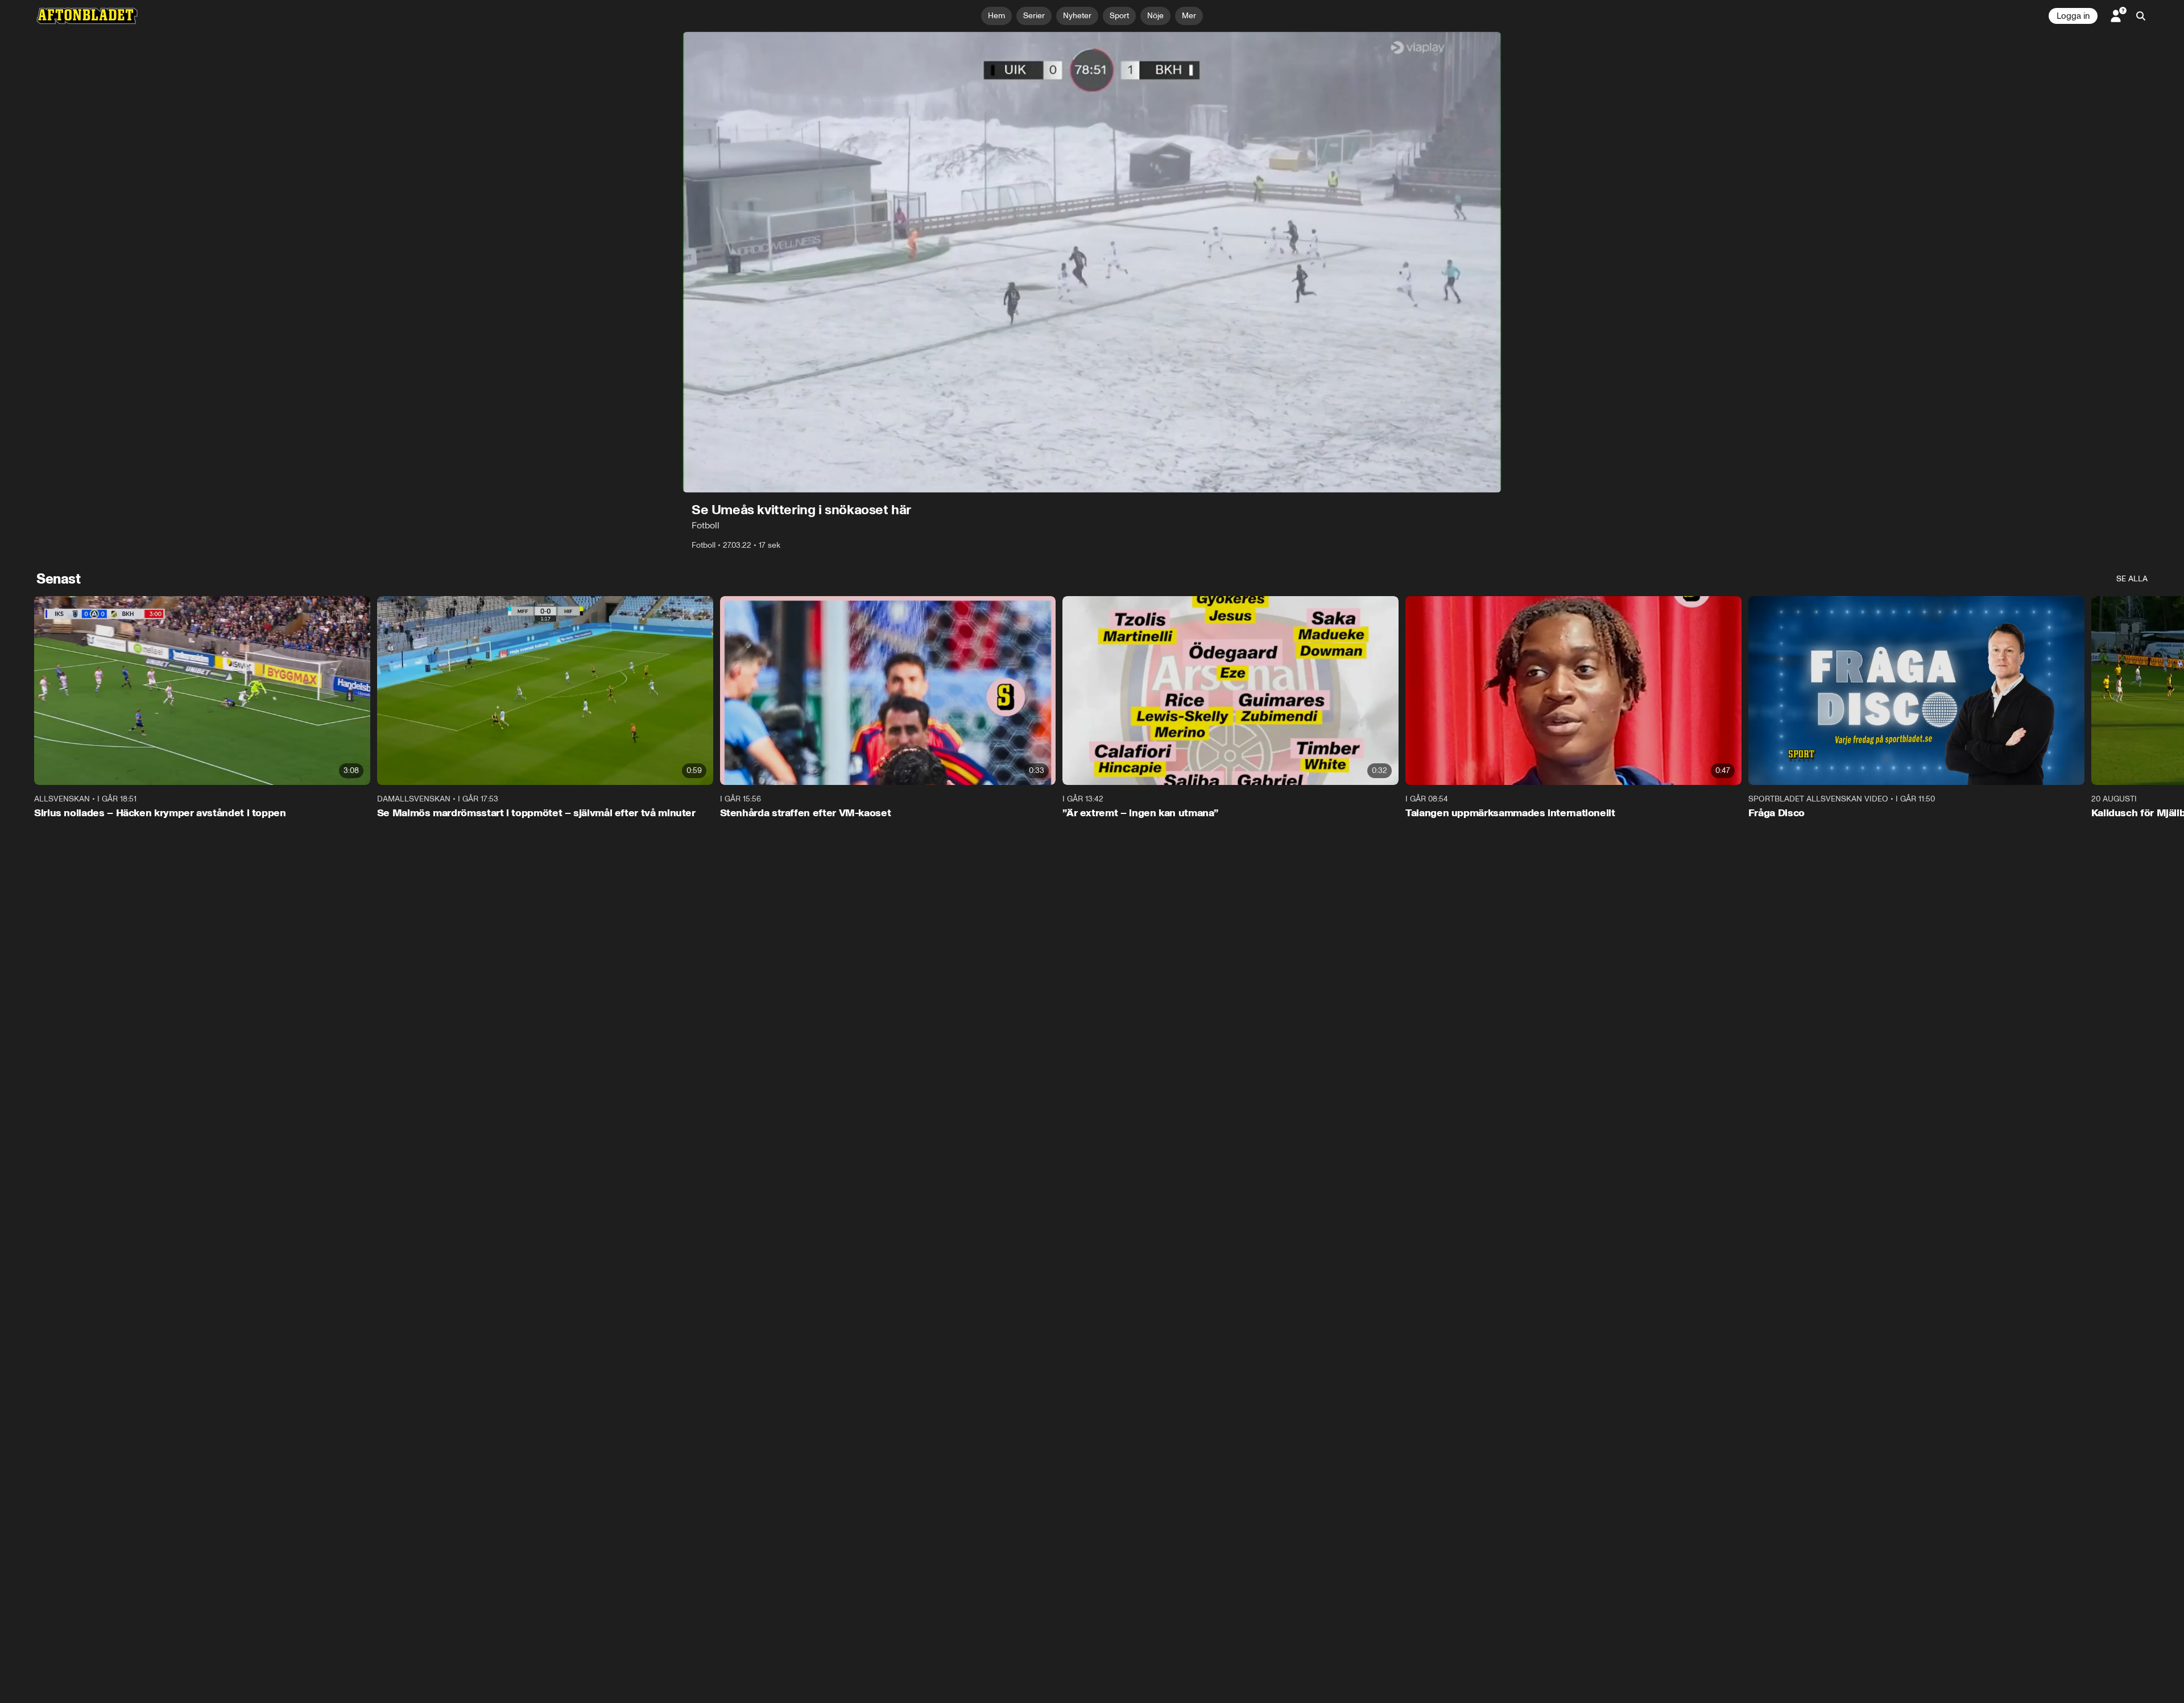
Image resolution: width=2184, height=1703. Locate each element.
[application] (1092, 262)
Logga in (2073, 16)
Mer (1189, 16)
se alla (2132, 579)
